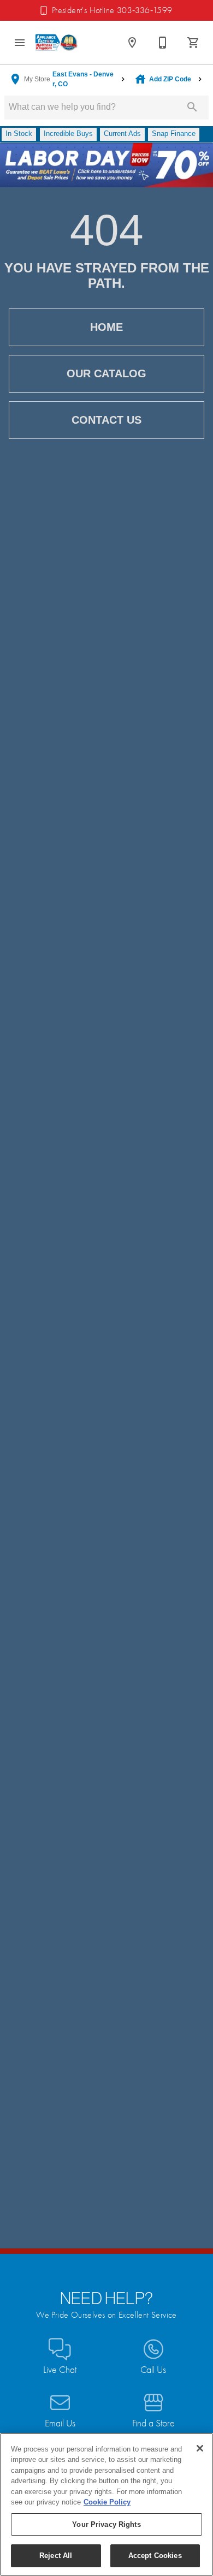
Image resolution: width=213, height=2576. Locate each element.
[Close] (200, 2448)
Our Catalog (106, 373)
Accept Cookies (155, 2556)
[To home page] (57, 42)
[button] (20, 43)
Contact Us (106, 420)
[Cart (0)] (193, 43)
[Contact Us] (163, 43)
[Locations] (132, 43)
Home (106, 327)
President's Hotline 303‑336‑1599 (112, 10)
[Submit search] (192, 107)
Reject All (56, 2556)
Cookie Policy (107, 2502)
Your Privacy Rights (106, 2524)
